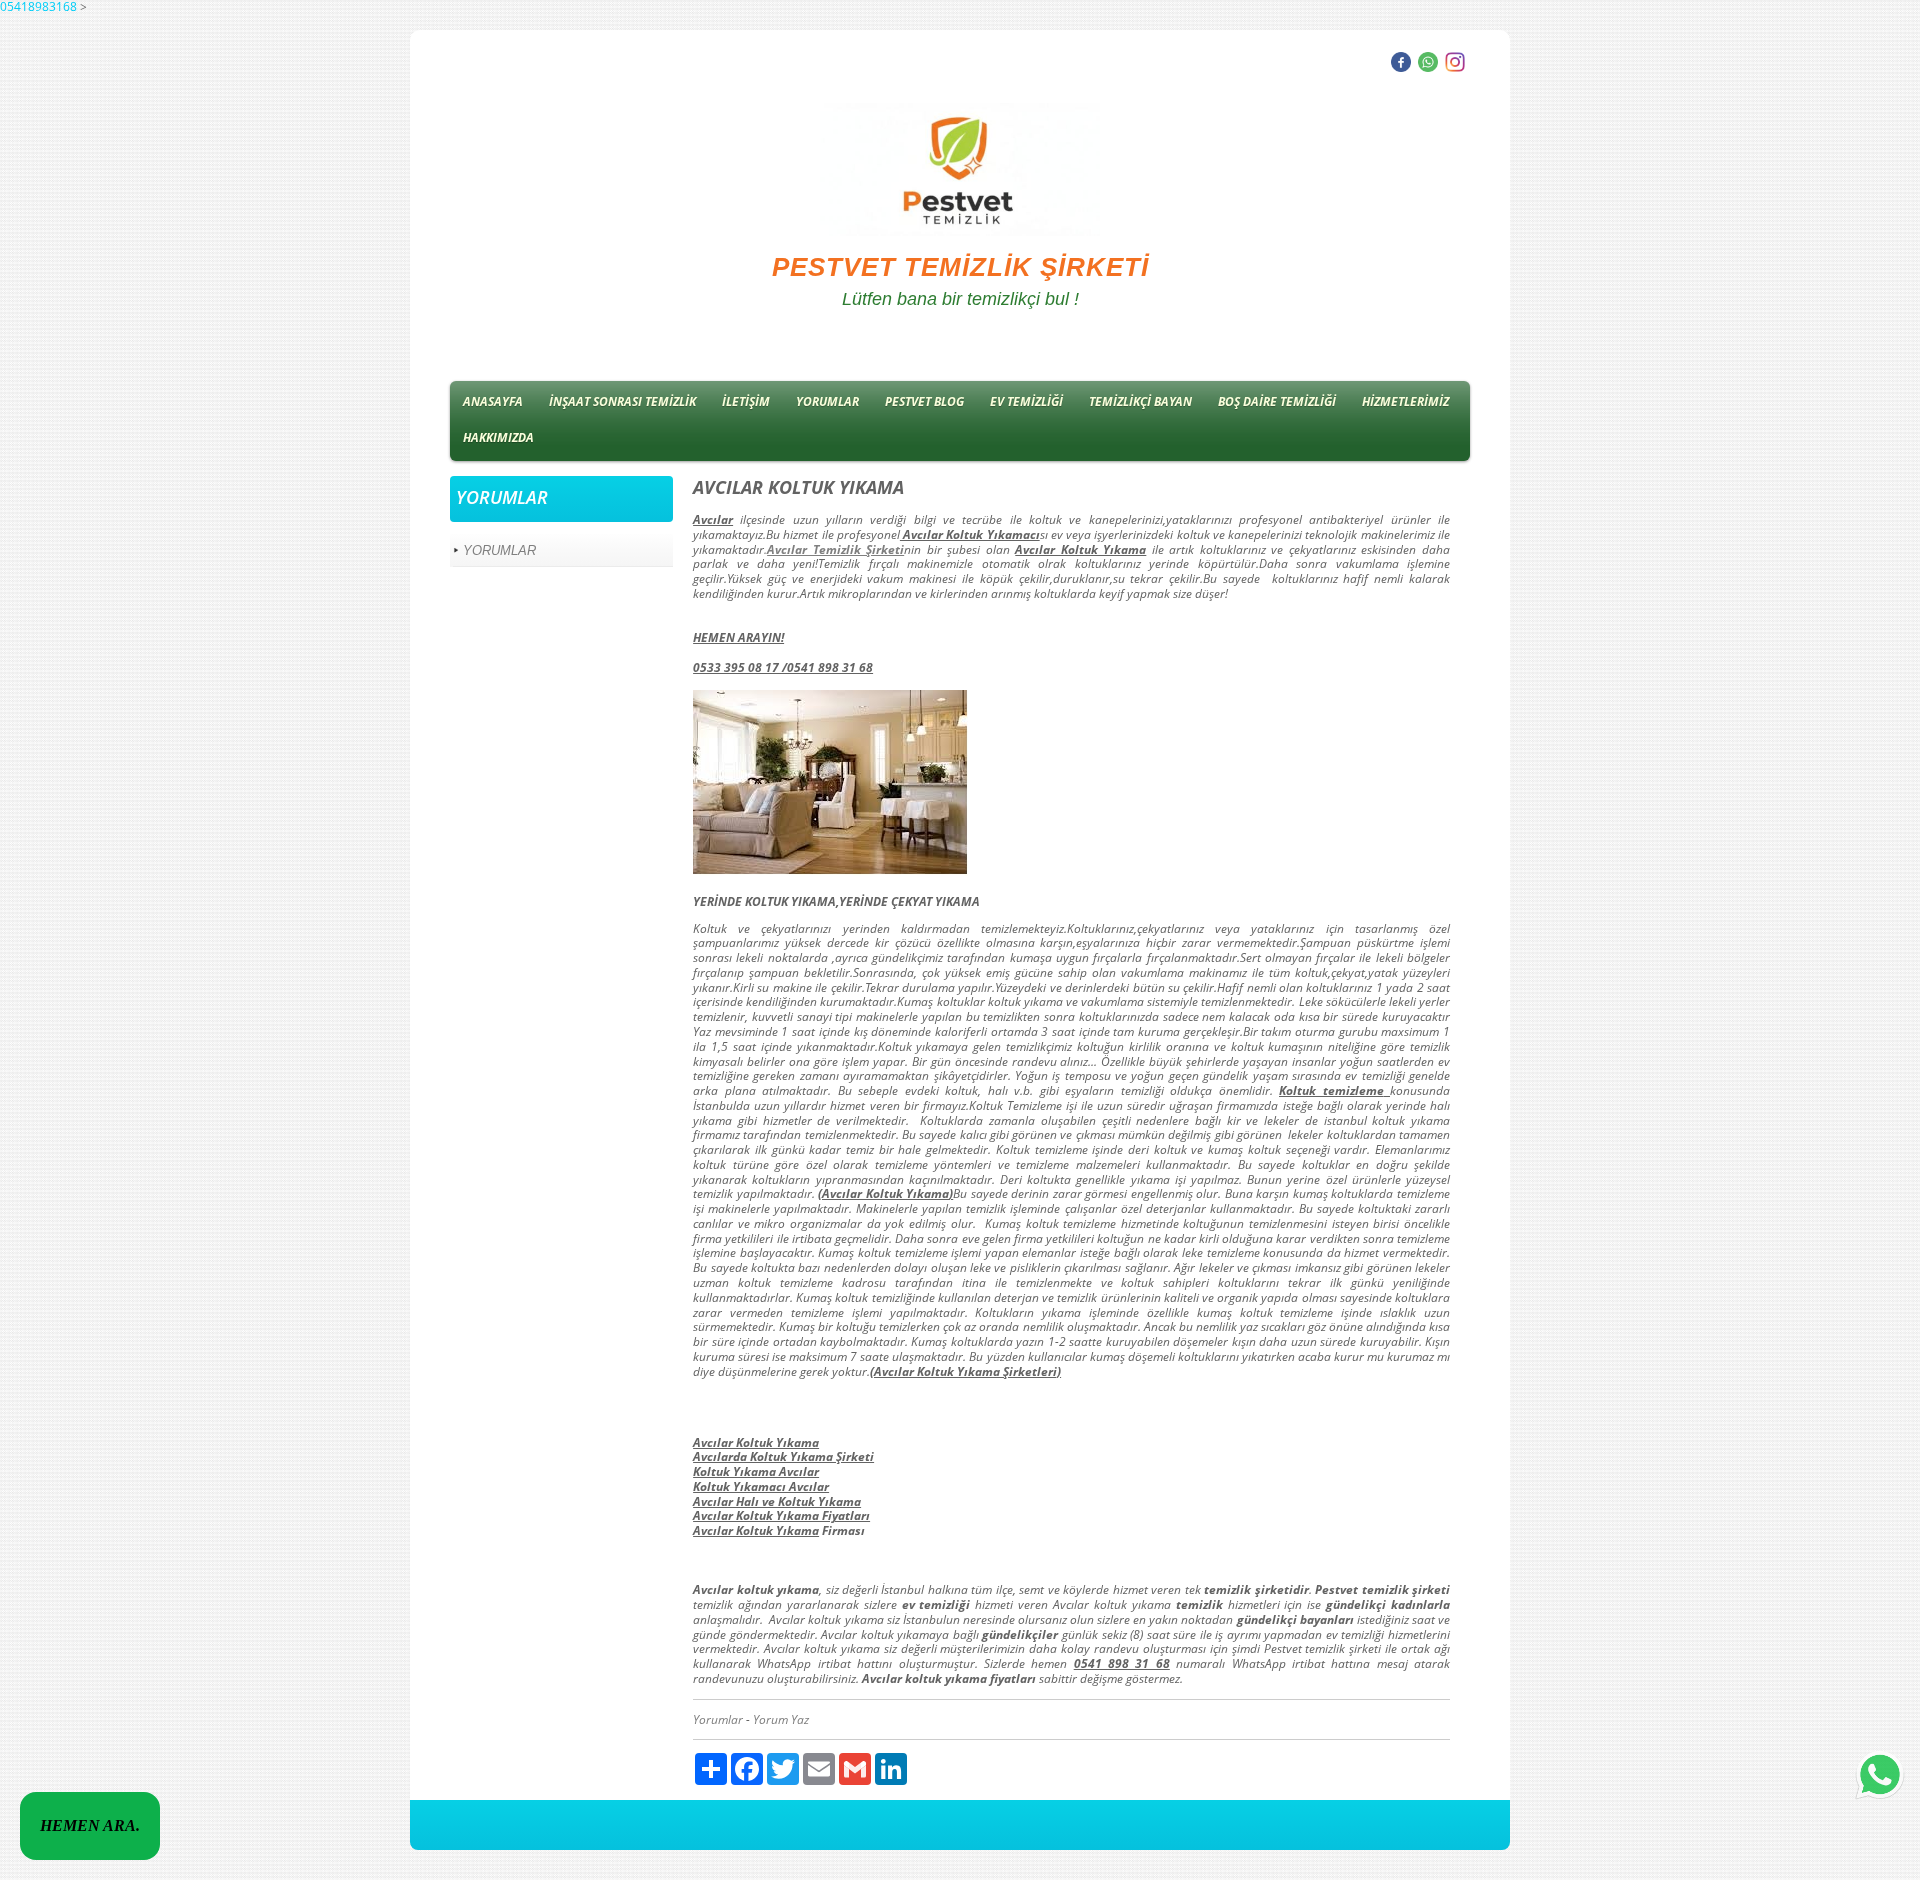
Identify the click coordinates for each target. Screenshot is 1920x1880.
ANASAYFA (493, 401)
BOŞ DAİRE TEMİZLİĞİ (1277, 401)
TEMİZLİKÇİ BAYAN (1140, 401)
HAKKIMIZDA (498, 437)
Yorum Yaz (781, 1719)
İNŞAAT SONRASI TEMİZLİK (622, 401)
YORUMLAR (827, 401)
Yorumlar (718, 1719)
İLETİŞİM (746, 401)
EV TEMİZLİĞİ (1026, 401)
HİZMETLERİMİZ (1405, 401)
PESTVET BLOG (924, 401)
